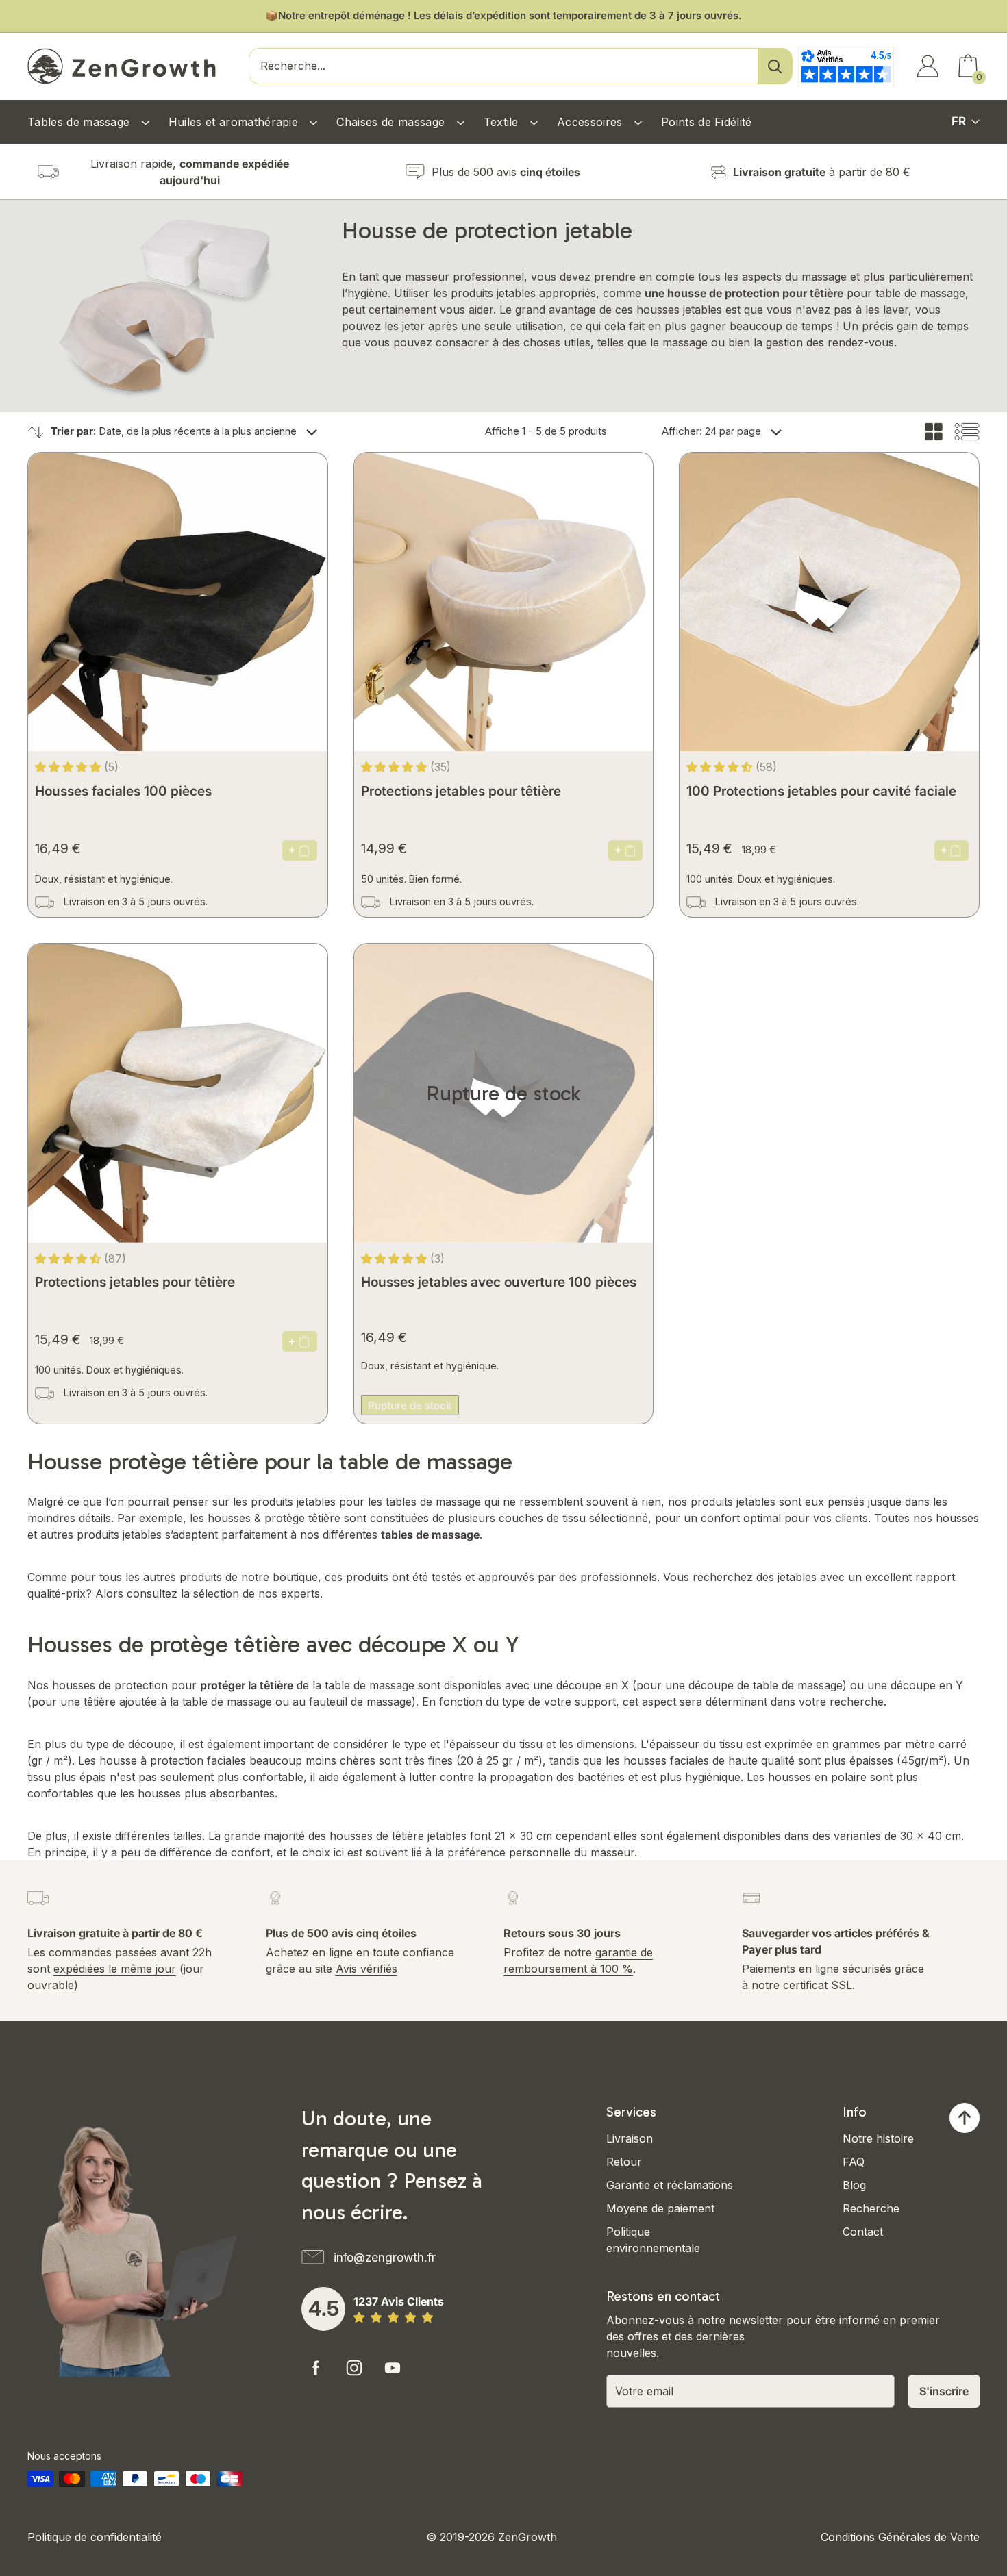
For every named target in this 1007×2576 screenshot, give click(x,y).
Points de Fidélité (707, 122)
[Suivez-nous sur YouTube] (393, 2368)
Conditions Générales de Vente (900, 2537)
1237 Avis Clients (399, 2301)
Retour (624, 2162)
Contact (863, 2232)
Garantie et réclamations (670, 2185)
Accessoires (592, 122)
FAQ (854, 2162)
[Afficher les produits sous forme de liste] (967, 432)
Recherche (871, 2208)
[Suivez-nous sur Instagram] (354, 2368)
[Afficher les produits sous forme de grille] (934, 432)
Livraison (630, 2138)
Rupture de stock (410, 1405)
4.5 (324, 2308)
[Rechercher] (775, 66)
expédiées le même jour (115, 1969)
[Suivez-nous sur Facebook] (316, 2368)
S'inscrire (944, 2391)
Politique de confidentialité (95, 2537)
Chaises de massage (392, 122)
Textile (503, 122)
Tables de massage (80, 122)
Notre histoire (878, 2138)
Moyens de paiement (660, 2208)
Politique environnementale (653, 2240)
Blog (854, 2185)
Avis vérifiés (366, 1969)
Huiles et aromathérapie (235, 122)
